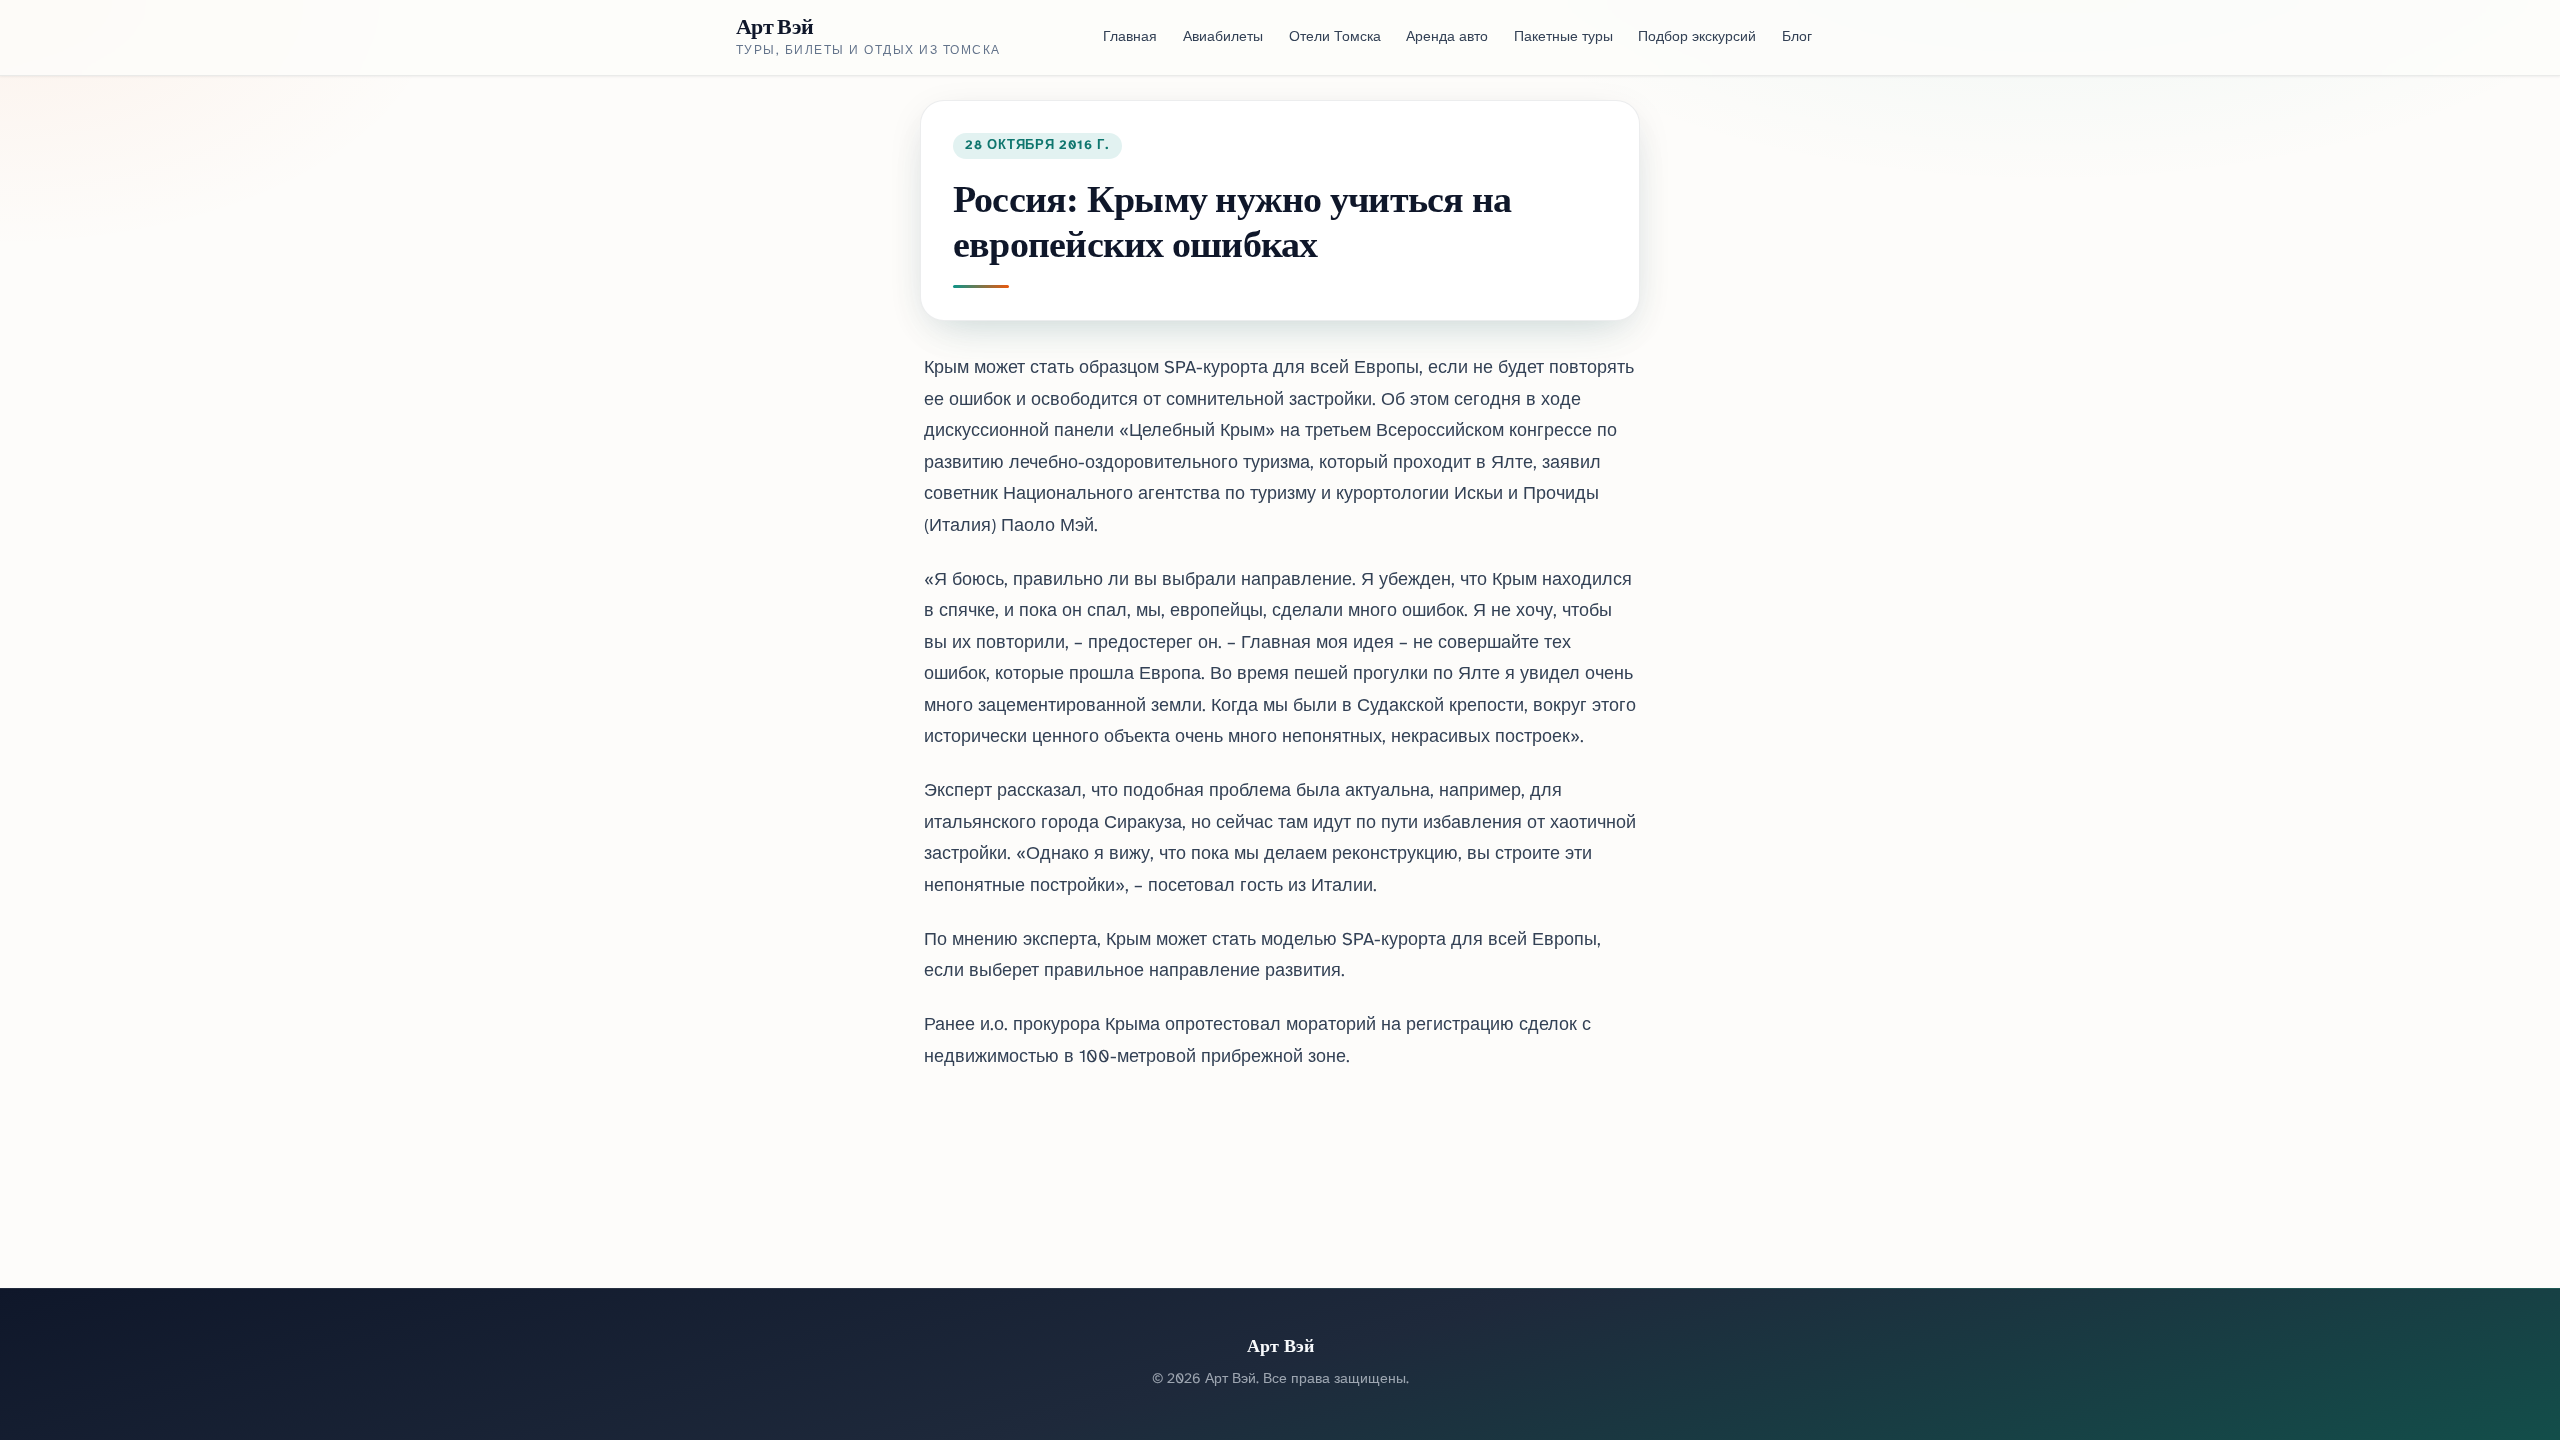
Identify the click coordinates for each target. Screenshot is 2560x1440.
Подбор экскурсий (1697, 37)
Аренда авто (1447, 37)
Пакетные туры (1563, 37)
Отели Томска (1335, 37)
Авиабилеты (1223, 37)
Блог (1797, 37)
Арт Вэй (774, 26)
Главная (1130, 37)
